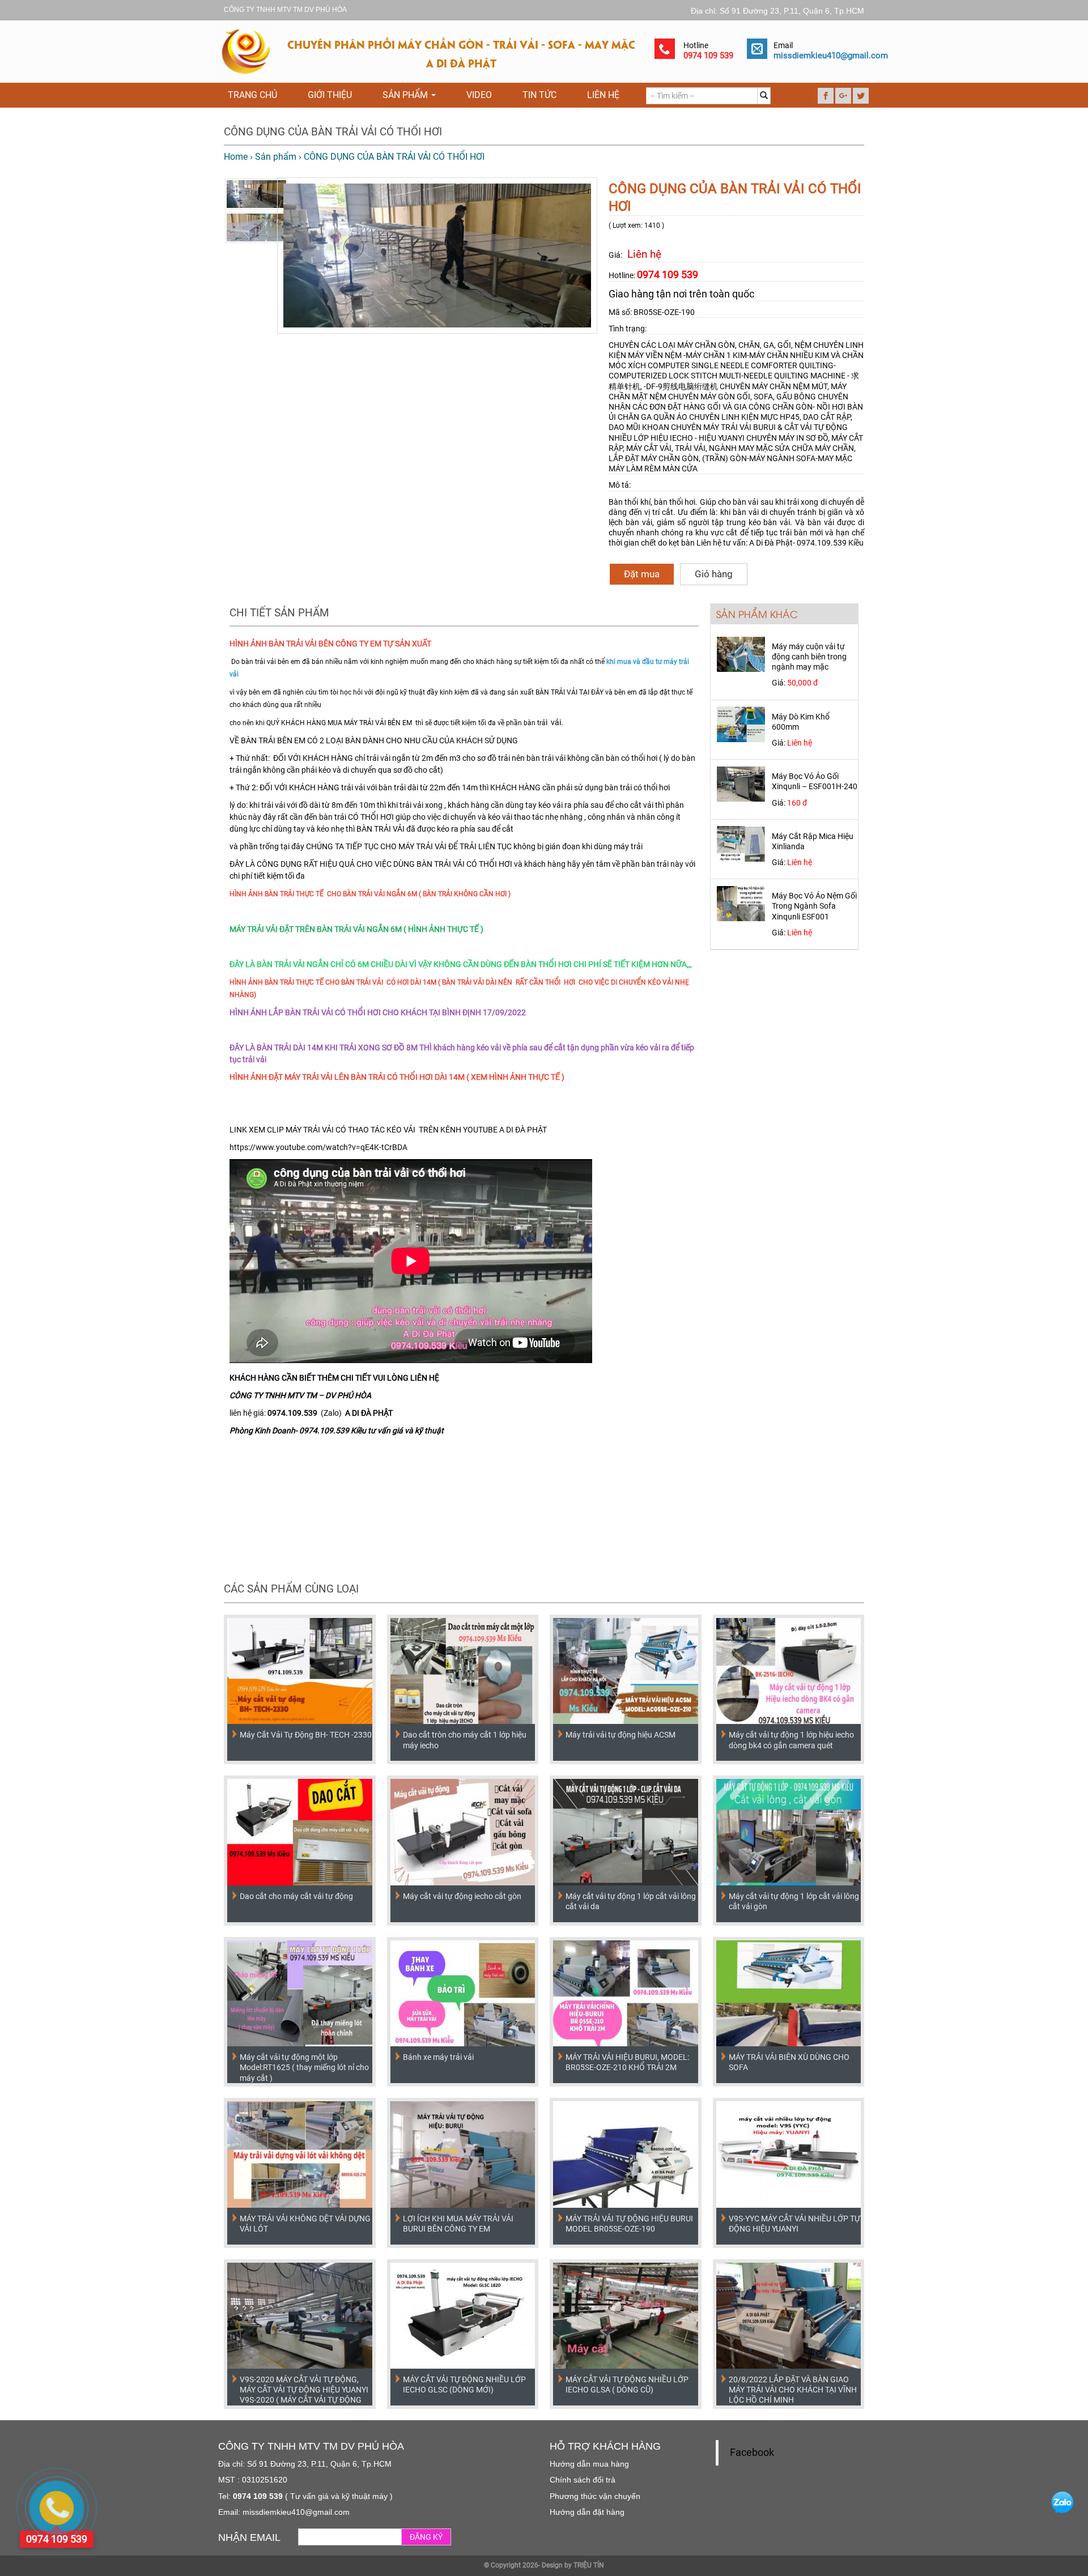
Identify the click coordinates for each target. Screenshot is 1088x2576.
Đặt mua (642, 574)
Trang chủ (252, 95)
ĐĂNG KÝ (426, 2537)
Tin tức (539, 95)
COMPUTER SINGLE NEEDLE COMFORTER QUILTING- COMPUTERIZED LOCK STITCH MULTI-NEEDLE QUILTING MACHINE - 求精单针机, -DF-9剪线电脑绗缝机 (734, 376)
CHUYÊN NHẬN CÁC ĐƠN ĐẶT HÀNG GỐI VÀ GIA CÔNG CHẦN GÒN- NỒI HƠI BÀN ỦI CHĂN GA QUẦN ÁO (736, 407)
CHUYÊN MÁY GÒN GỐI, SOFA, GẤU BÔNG (743, 397)
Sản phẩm (406, 95)
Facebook (752, 2452)
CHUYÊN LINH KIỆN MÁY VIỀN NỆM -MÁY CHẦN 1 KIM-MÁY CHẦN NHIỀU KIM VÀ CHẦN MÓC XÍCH (736, 355)
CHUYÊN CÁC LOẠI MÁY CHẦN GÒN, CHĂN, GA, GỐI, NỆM (710, 345)
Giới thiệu (330, 95)
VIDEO (479, 95)
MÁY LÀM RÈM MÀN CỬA (653, 469)
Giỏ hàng (714, 574)
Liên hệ (603, 95)
